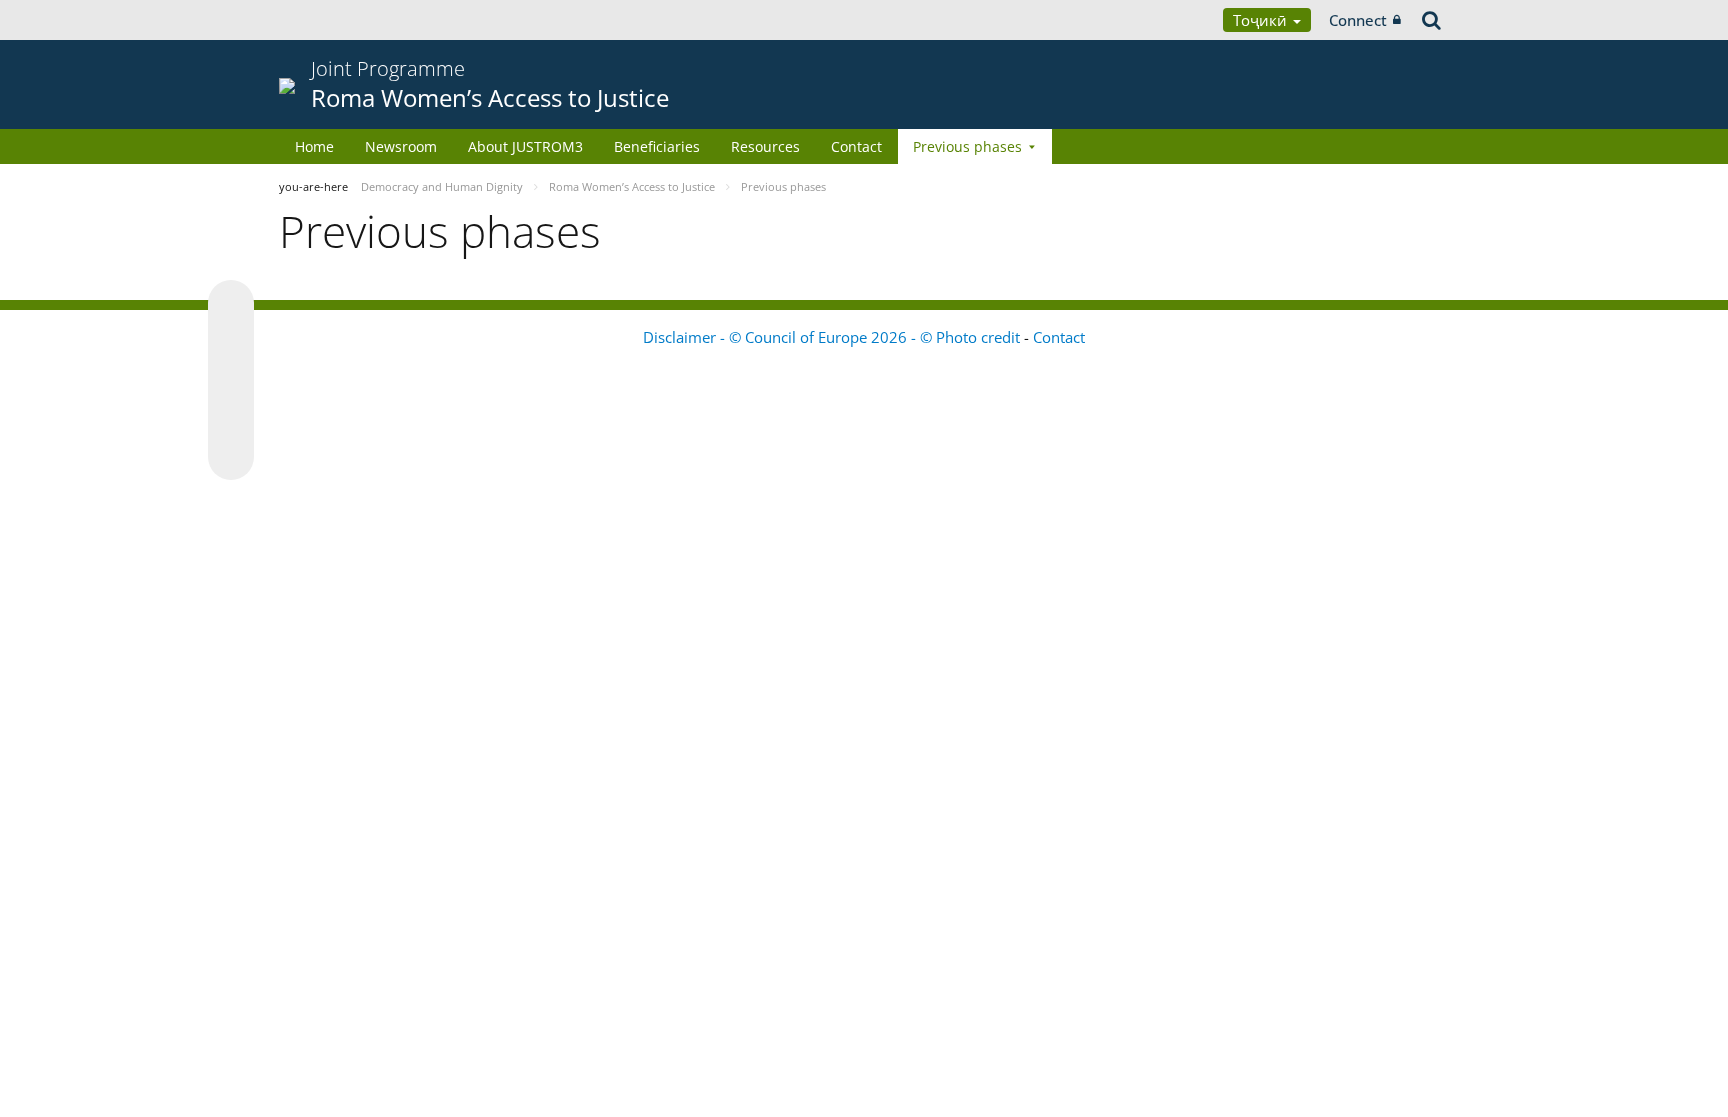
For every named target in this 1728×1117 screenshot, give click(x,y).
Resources (765, 146)
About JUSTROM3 (525, 146)
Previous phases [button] (967, 146)
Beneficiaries (657, 146)
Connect (1358, 20)
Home (314, 146)
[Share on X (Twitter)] (231, 343)
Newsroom (401, 146)
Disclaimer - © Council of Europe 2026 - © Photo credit (833, 337)
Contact (856, 146)
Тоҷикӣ (1262, 20)
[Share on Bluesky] (231, 305)
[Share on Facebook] (231, 381)
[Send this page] (231, 457)
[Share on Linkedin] (231, 419)
